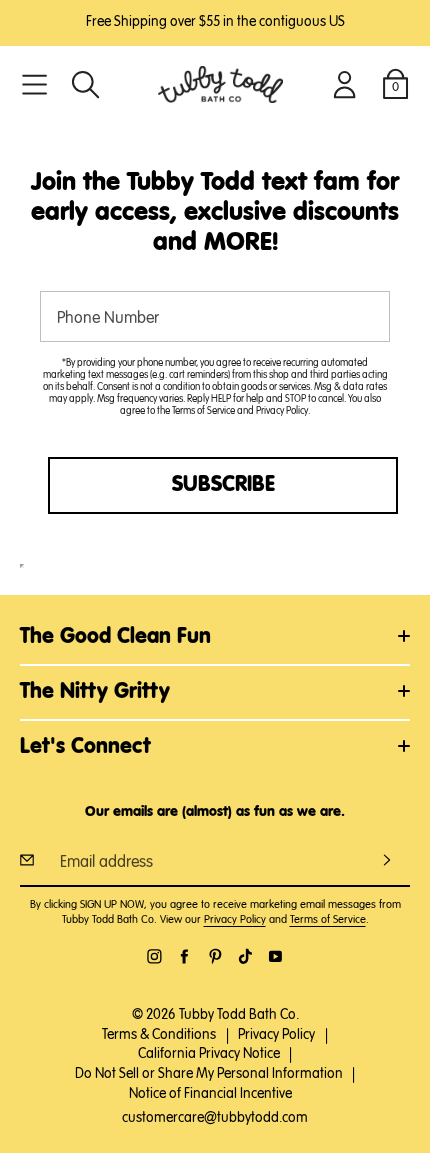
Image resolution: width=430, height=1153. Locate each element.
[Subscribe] (387, 860)
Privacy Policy (282, 411)
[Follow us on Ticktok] (245, 956)
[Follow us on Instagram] (154, 956)
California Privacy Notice (209, 1054)
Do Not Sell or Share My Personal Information (209, 1074)
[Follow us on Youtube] (275, 956)
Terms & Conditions (159, 1035)
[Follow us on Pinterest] (215, 956)
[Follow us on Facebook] (184, 956)
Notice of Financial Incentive (210, 1094)
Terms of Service (203, 411)
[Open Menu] (34, 84)
